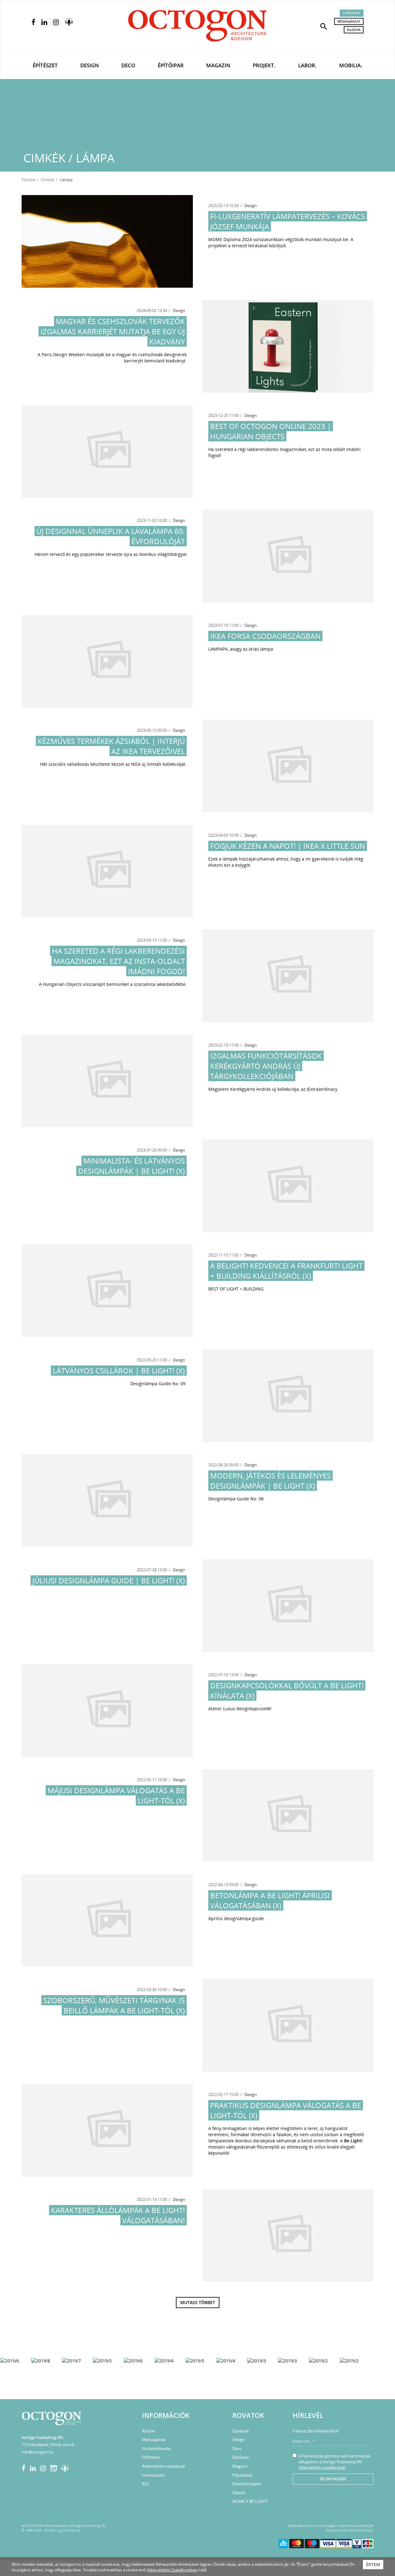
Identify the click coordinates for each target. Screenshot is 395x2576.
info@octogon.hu (38, 2452)
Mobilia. (351, 65)
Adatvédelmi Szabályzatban (173, 2570)
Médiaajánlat (349, 21)
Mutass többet (198, 2302)
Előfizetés (352, 13)
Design (89, 65)
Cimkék (48, 180)
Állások (354, 30)
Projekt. (264, 65)
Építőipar (171, 65)
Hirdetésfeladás (156, 2449)
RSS (145, 2484)
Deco (128, 65)
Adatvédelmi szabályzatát (322, 2467)
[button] (324, 26)
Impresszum (153, 2475)
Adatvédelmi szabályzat (164, 2466)
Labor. (307, 65)
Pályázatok (242, 2475)
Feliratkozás (333, 2479)
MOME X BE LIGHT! (250, 2501)
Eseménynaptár (247, 2484)
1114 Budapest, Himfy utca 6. (48, 2445)
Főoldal (28, 180)
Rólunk (148, 2431)
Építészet (45, 65)
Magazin (218, 65)
